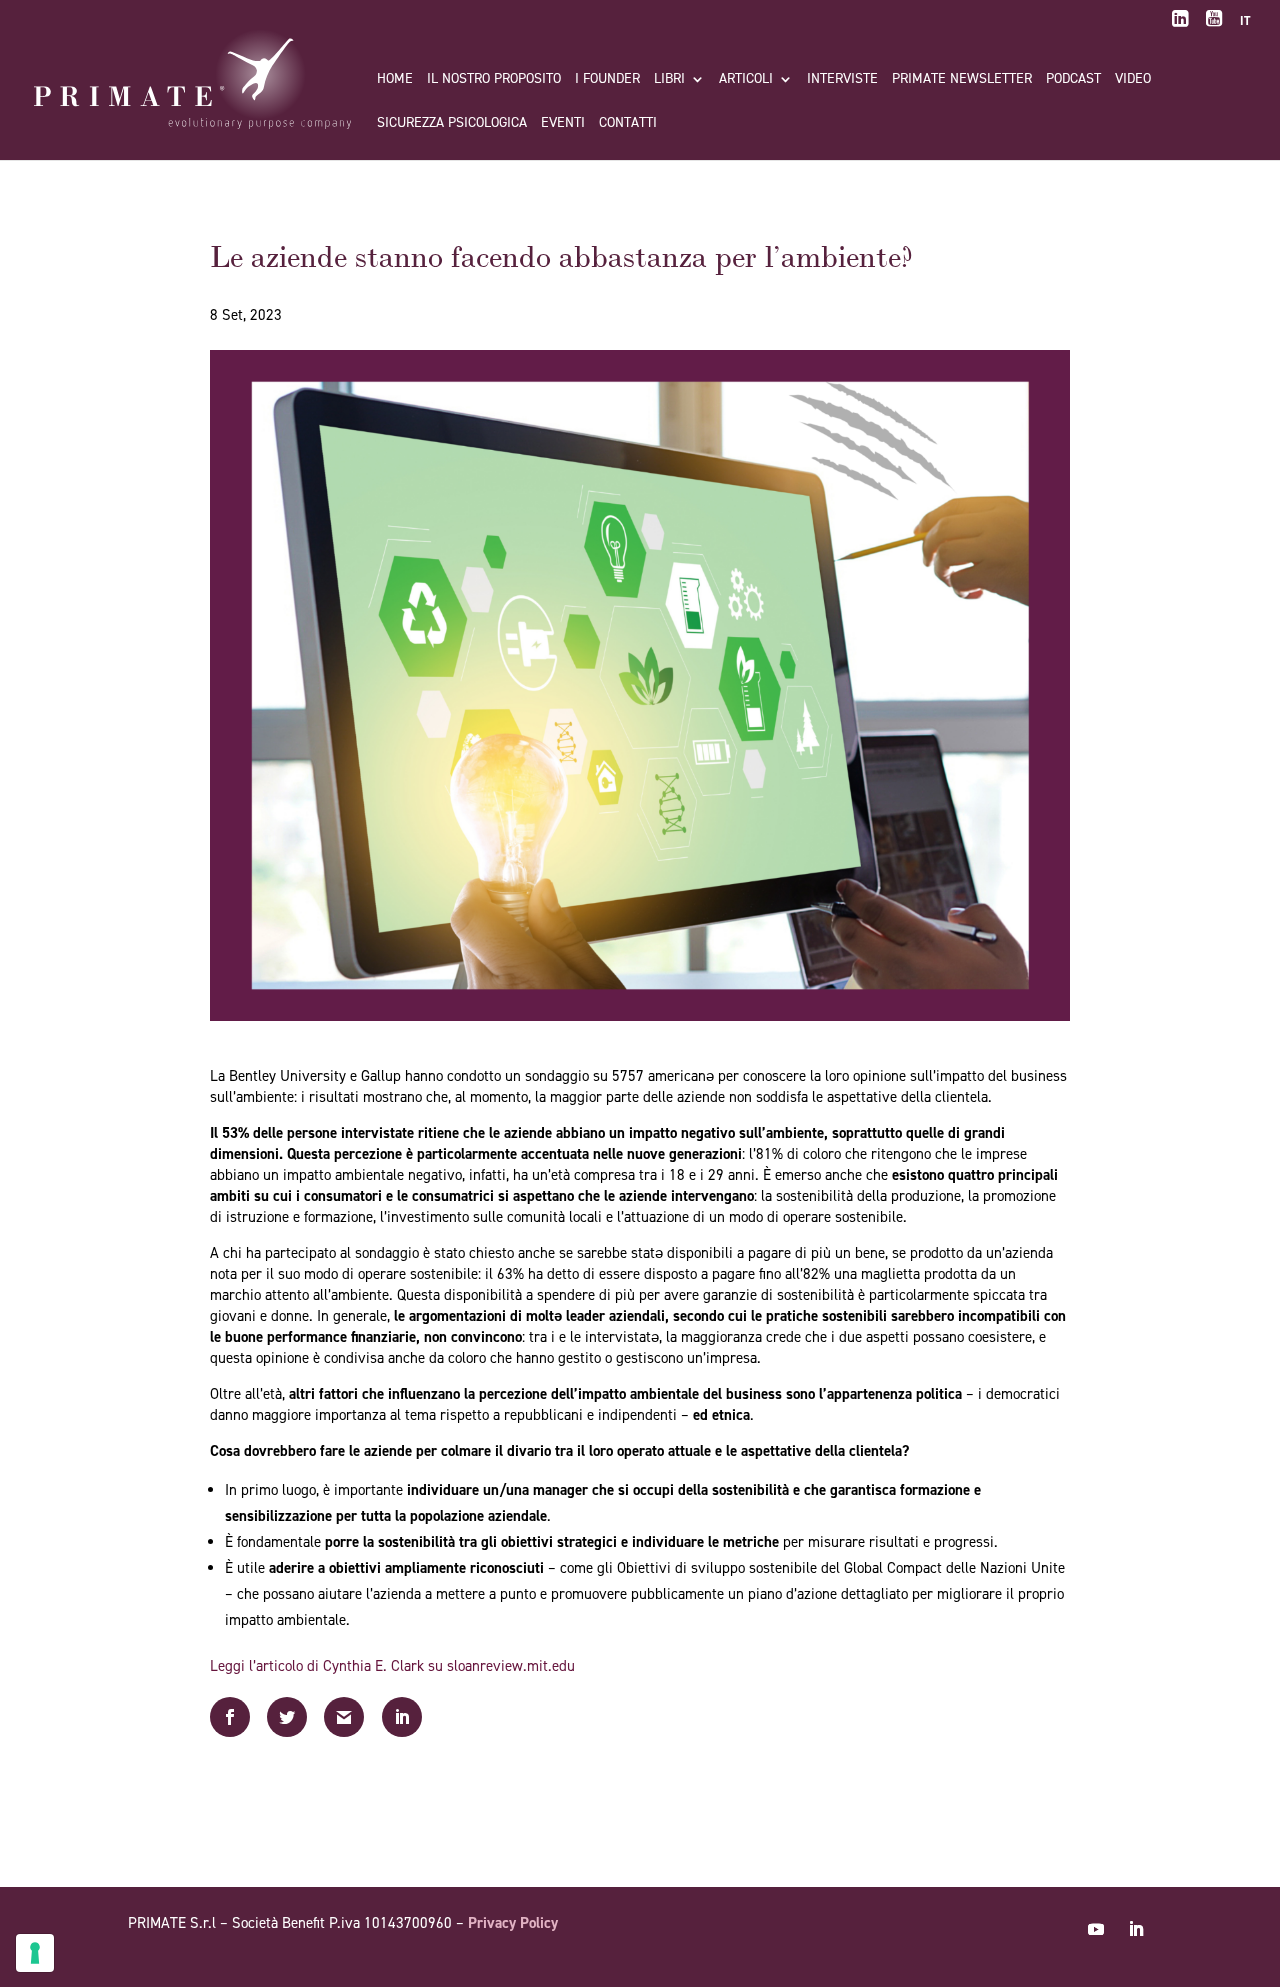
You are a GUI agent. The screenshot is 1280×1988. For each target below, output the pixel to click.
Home (395, 80)
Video (1133, 80)
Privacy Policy (513, 1923)
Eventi (563, 124)
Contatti (628, 124)
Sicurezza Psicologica (452, 124)
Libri (669, 80)
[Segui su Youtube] (1096, 1929)
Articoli (746, 80)
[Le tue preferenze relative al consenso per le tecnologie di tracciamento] (35, 1953)
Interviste (842, 80)
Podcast (1073, 80)
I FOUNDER (607, 80)
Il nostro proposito (494, 80)
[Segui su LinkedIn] (1136, 1929)
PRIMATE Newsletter (962, 80)
